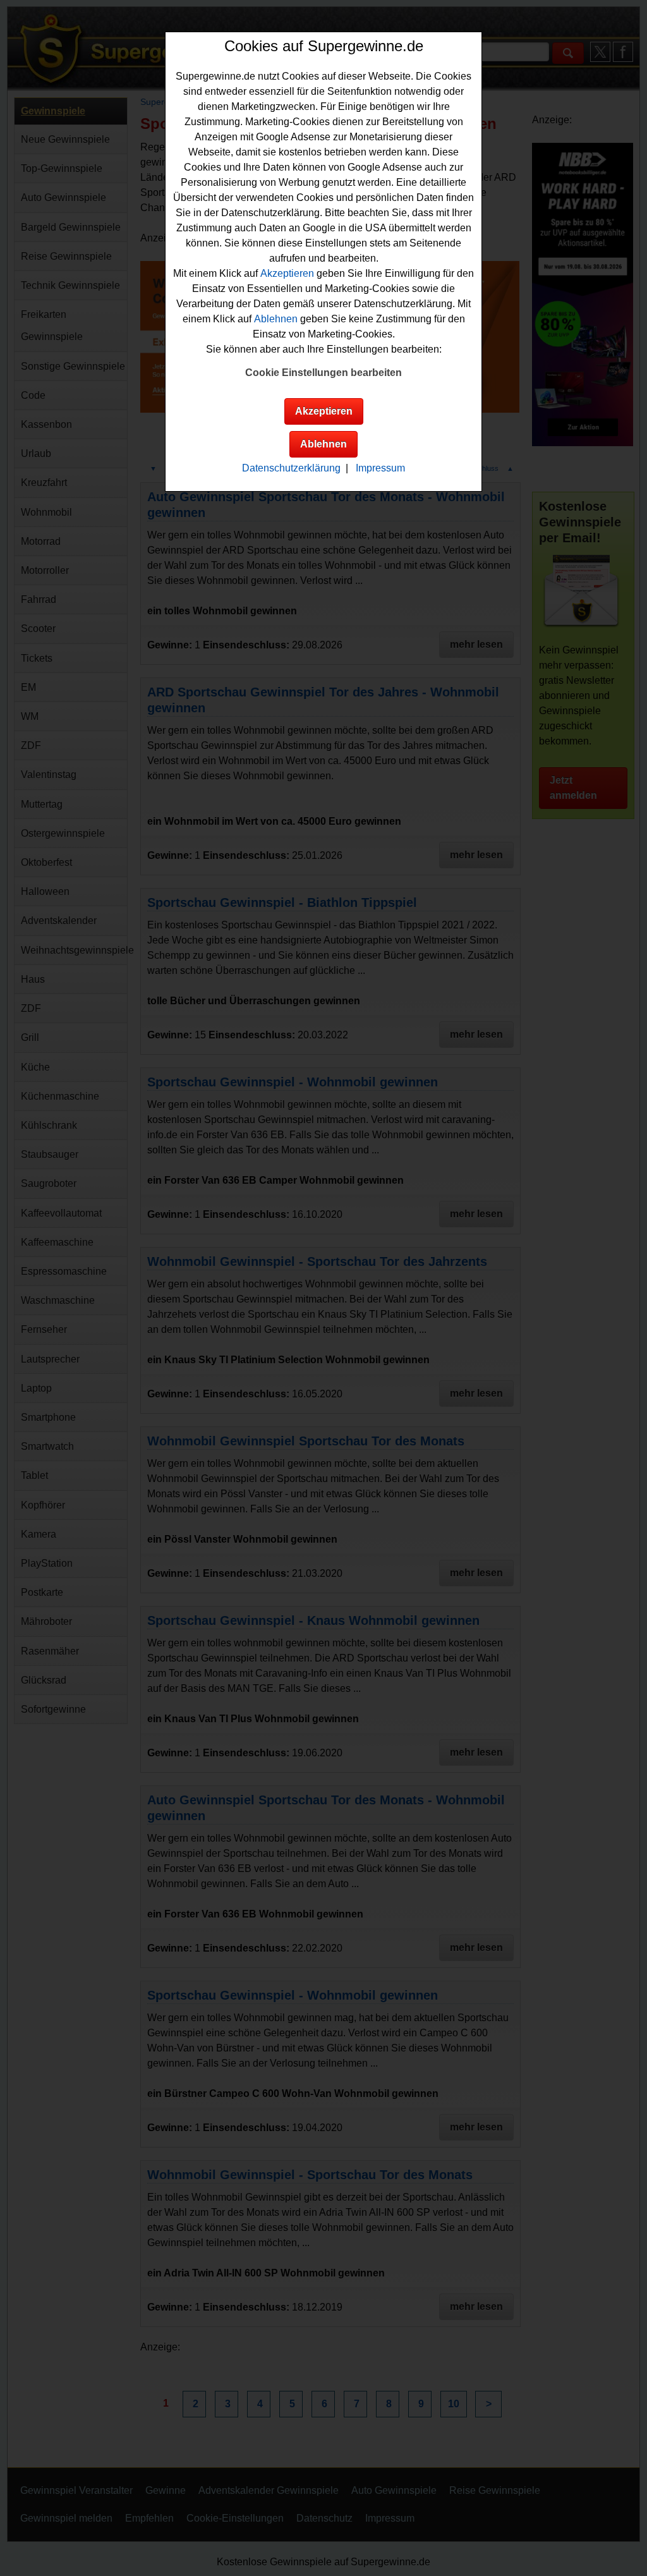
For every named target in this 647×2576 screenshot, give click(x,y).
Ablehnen (276, 319)
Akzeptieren (287, 273)
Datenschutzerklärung (291, 468)
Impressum (380, 468)
